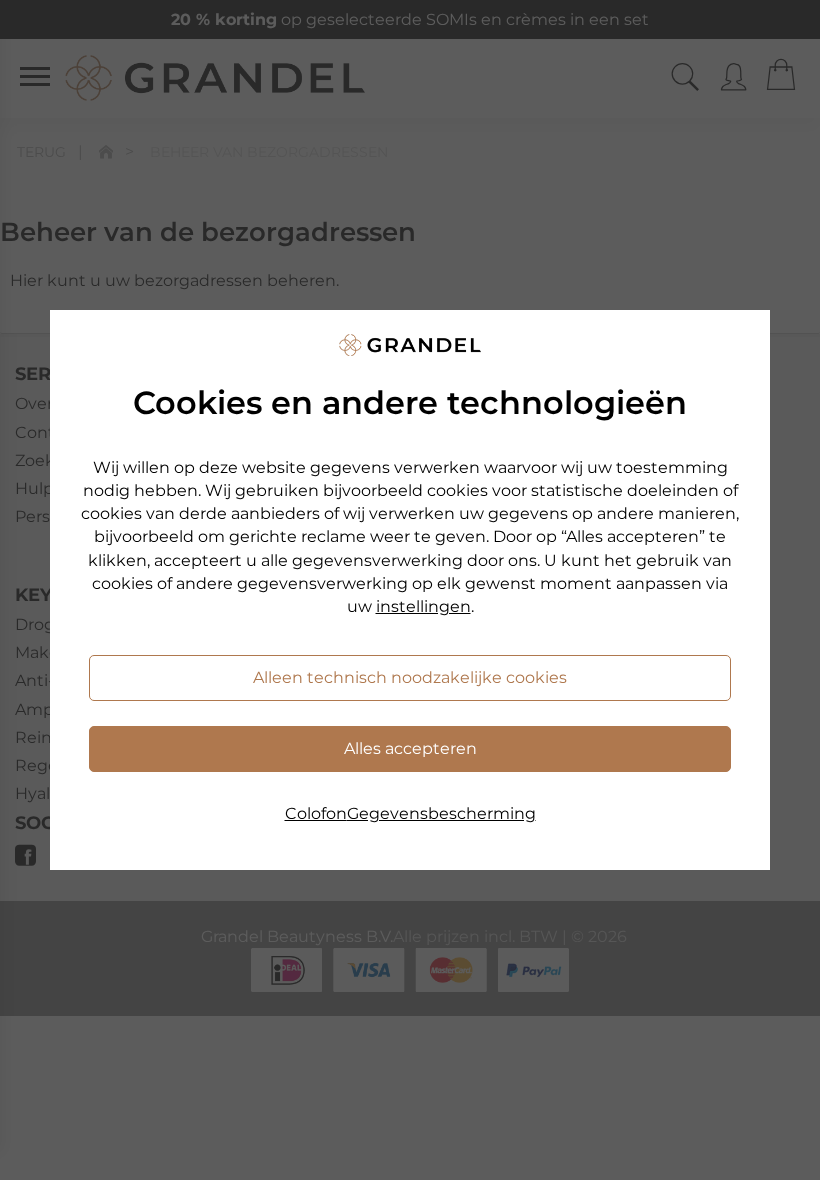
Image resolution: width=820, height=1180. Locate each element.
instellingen (423, 606)
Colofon (316, 813)
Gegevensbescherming (441, 813)
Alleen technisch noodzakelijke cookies (410, 677)
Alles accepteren (410, 748)
